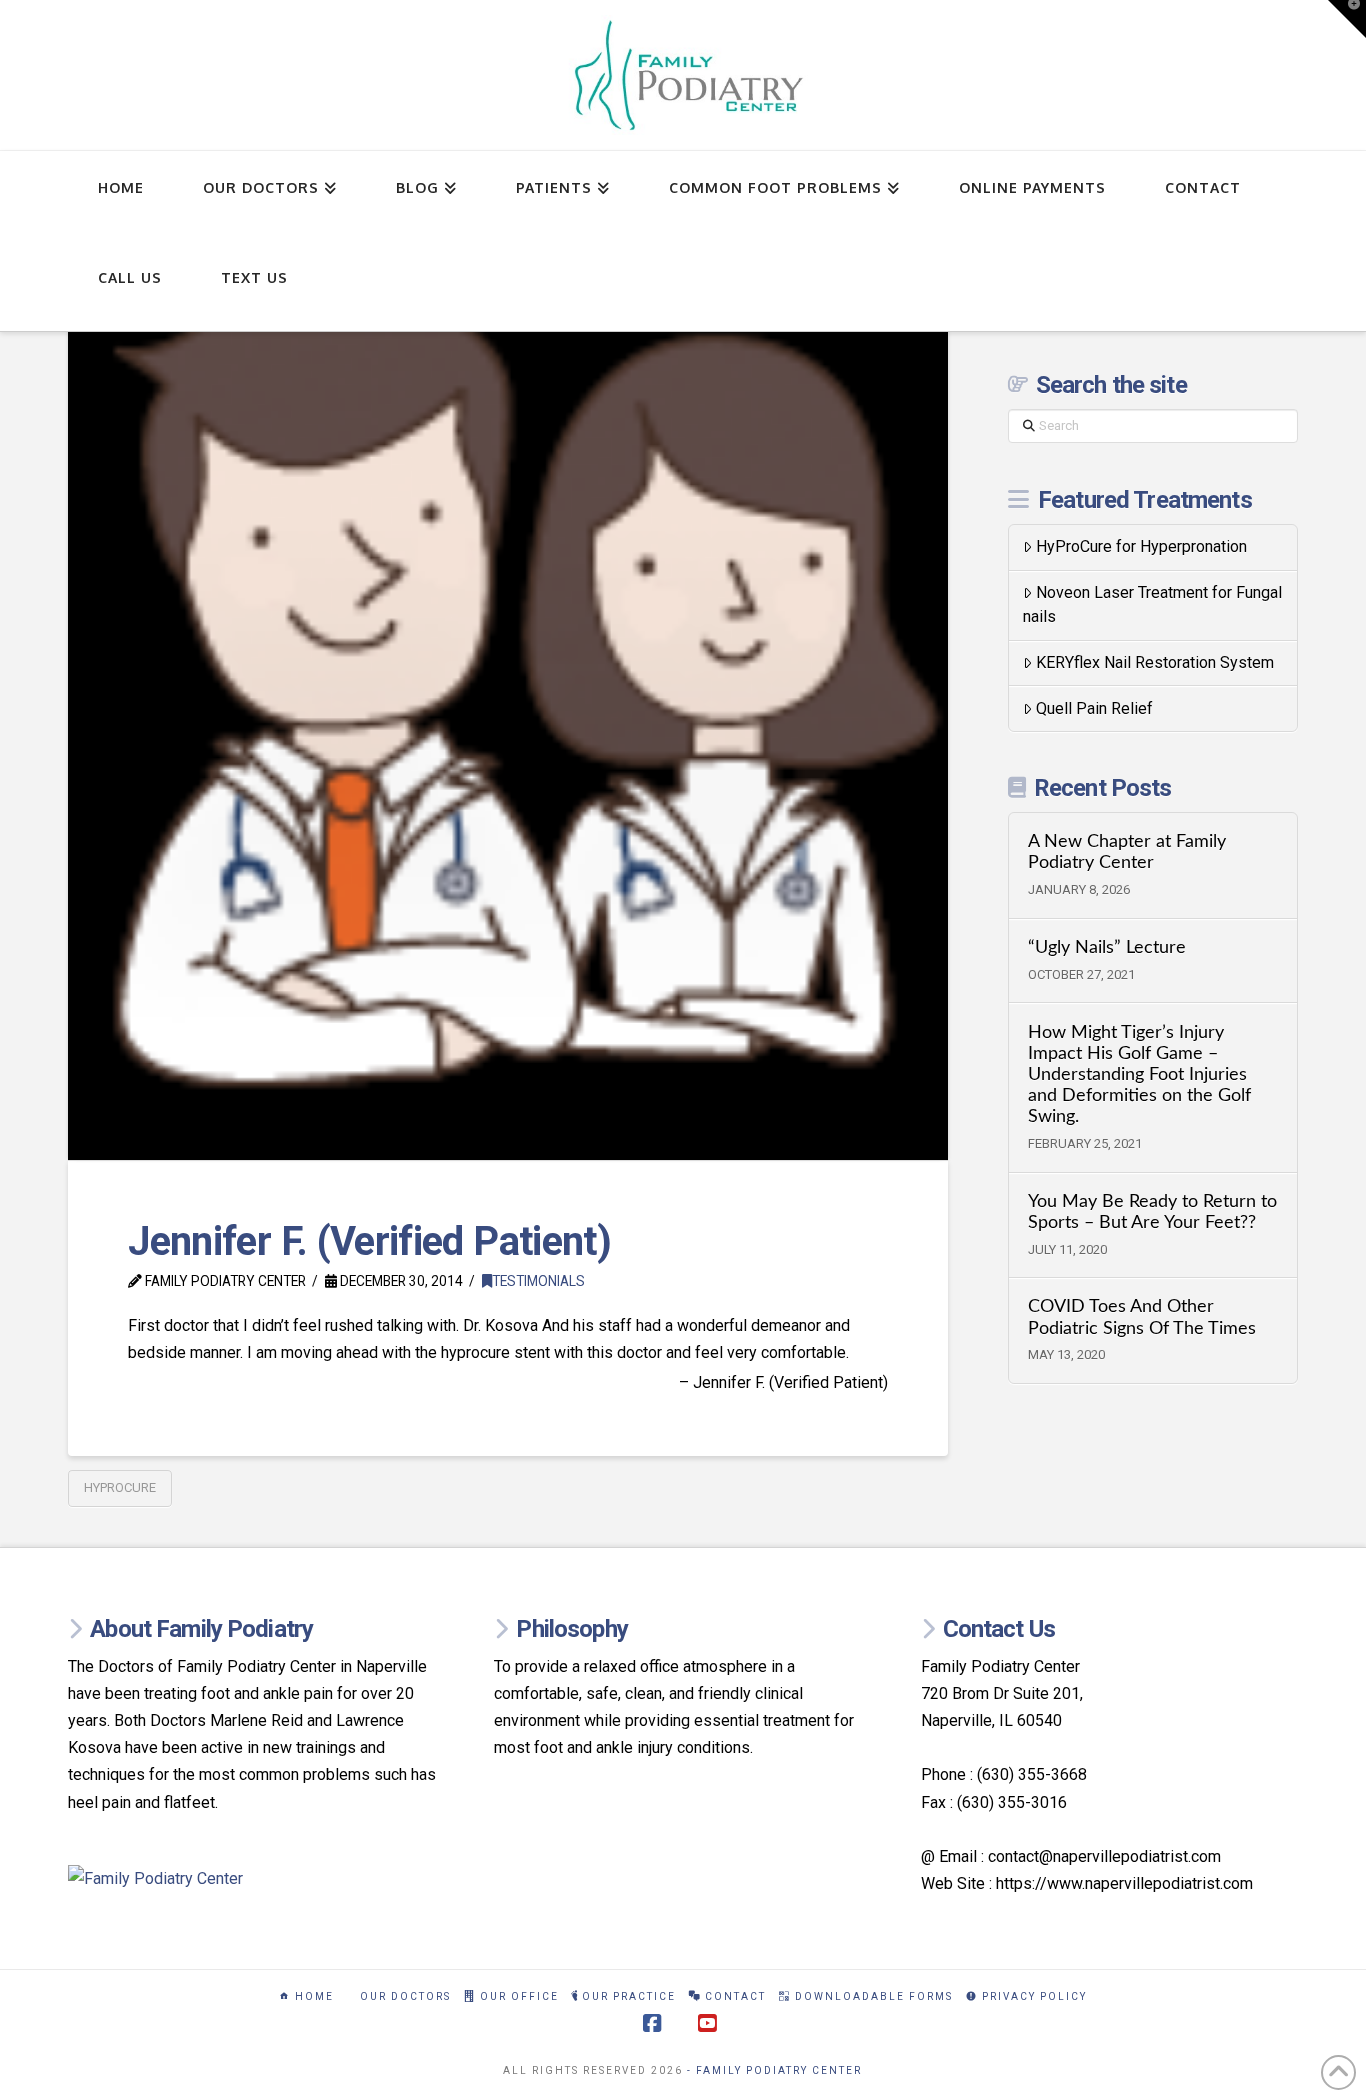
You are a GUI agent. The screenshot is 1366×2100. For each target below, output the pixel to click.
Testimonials (538, 1281)
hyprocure (120, 1487)
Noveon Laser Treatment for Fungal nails (1152, 604)
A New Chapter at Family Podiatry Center (1127, 852)
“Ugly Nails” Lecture (1107, 947)
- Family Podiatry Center (774, 2070)
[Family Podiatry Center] (256, 1878)
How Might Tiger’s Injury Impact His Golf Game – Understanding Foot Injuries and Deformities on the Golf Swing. (1139, 1075)
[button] (1347, 19)
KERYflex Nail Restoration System (1155, 662)
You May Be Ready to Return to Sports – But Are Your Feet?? (1152, 1212)
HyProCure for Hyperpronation (1141, 546)
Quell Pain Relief (1094, 708)
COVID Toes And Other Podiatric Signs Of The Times (1142, 1317)
